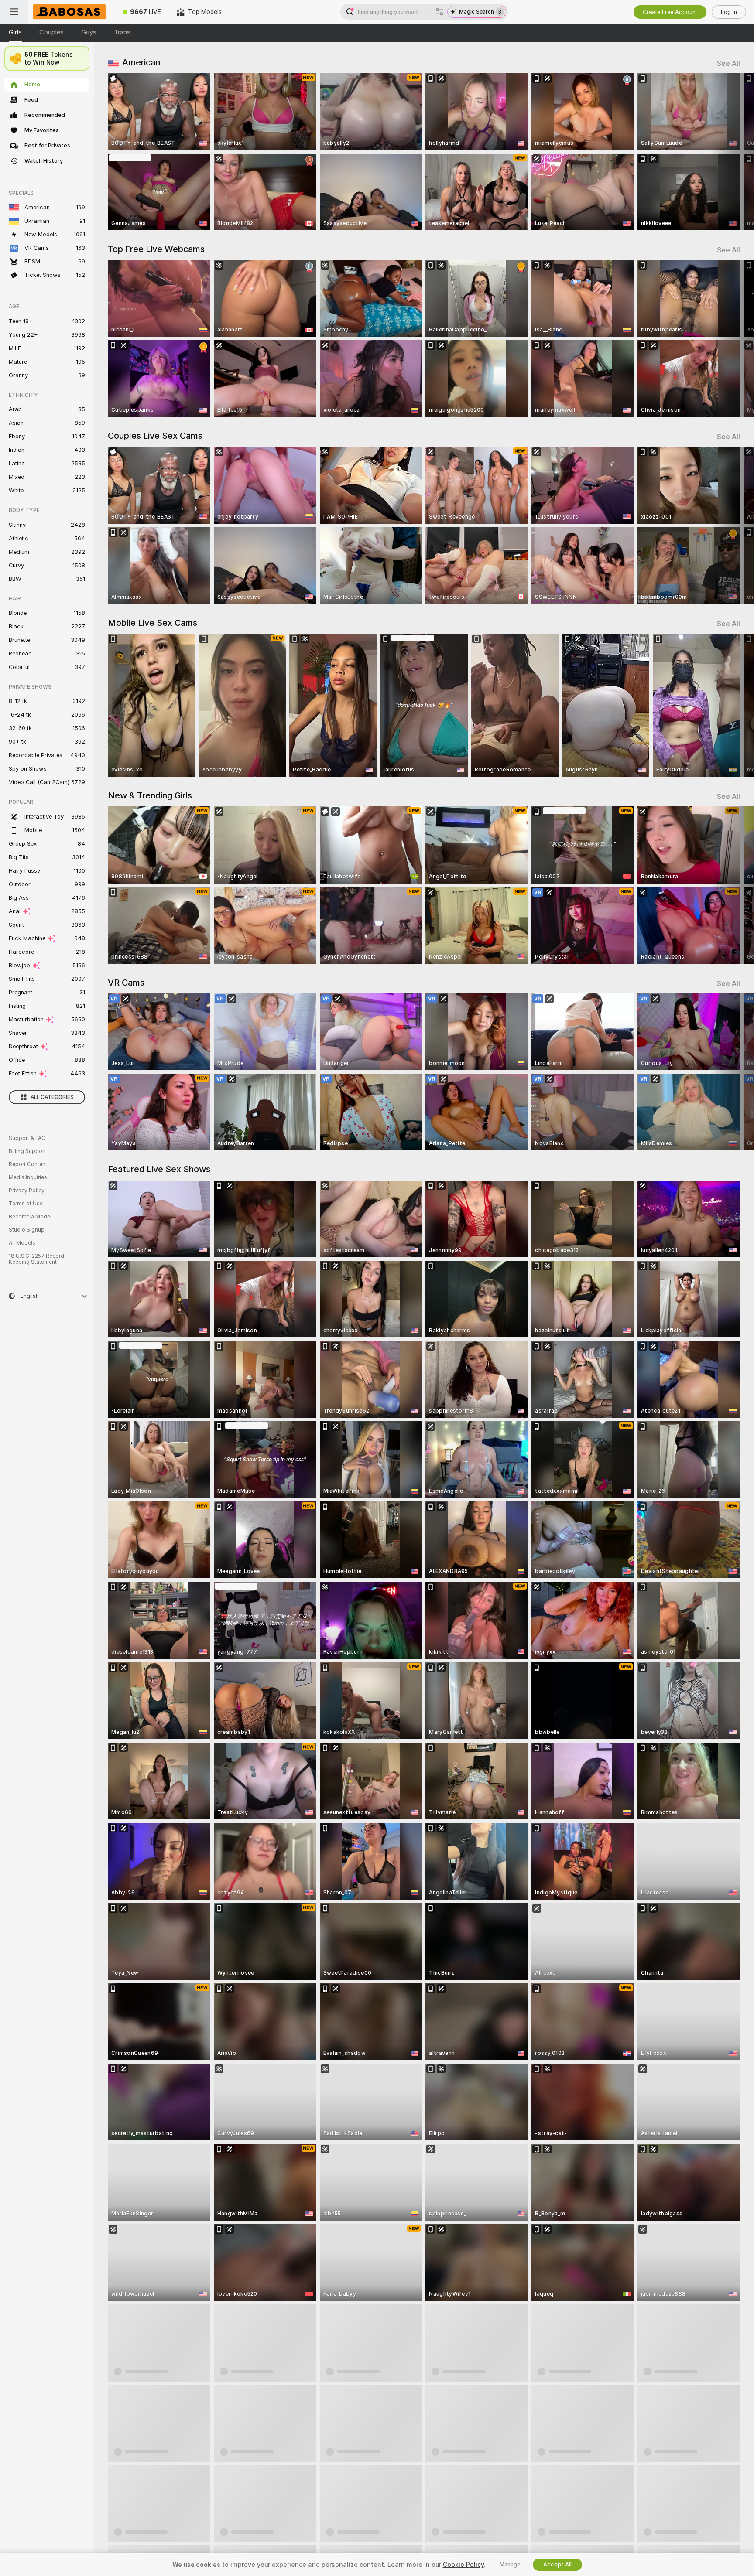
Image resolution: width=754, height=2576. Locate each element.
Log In (729, 12)
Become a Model (30, 1217)
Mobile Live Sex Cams (153, 623)
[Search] (439, 12)
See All (728, 63)
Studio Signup (27, 1230)
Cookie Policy (463, 2565)
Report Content (28, 1164)
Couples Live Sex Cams (155, 436)
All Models (22, 1243)
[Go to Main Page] (72, 12)
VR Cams (126, 983)
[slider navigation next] (732, 152)
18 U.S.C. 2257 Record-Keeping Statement (38, 1259)
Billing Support (27, 1151)
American (141, 62)
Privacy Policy (27, 1191)
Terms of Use (26, 1204)
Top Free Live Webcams (156, 249)
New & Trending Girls (150, 795)
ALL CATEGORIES (52, 1097)
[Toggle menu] (14, 12)
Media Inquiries (28, 1177)
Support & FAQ (27, 1138)
